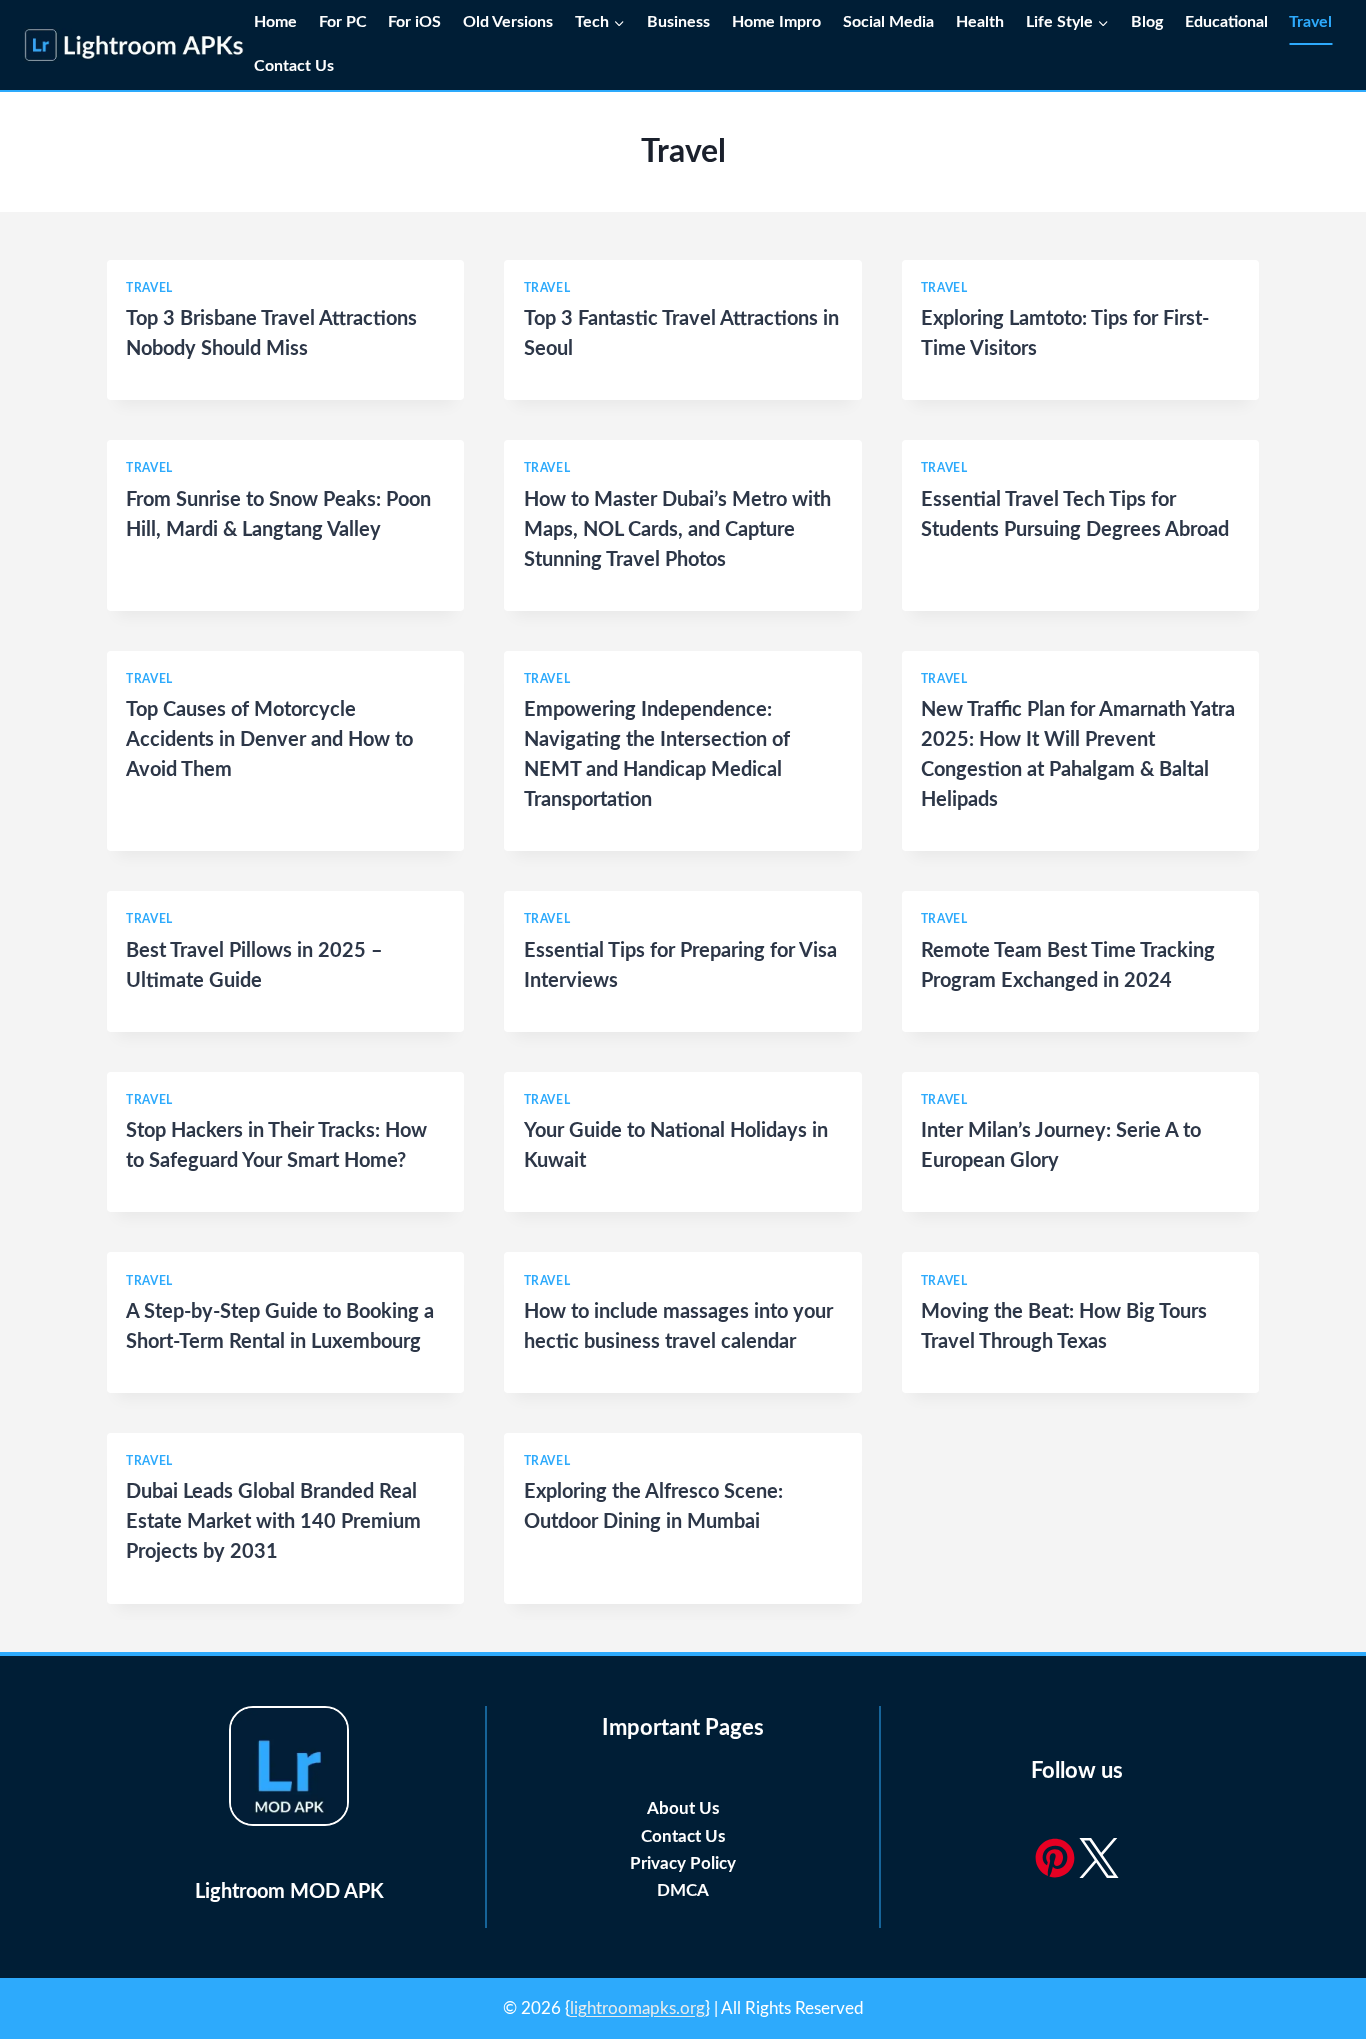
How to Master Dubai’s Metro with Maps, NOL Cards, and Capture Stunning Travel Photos (677, 530)
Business (678, 22)
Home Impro (776, 22)
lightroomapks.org (637, 2008)
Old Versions (508, 22)
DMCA (683, 1890)
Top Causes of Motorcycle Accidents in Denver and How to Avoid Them (269, 740)
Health (980, 22)
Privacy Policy (683, 1863)
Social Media (888, 22)
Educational (1226, 22)
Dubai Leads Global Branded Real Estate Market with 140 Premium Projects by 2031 (273, 1522)
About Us (683, 1808)
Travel (1310, 22)
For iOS (414, 22)
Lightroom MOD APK (289, 1892)
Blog (1147, 22)
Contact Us (296, 66)
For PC (343, 22)
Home (275, 22)
